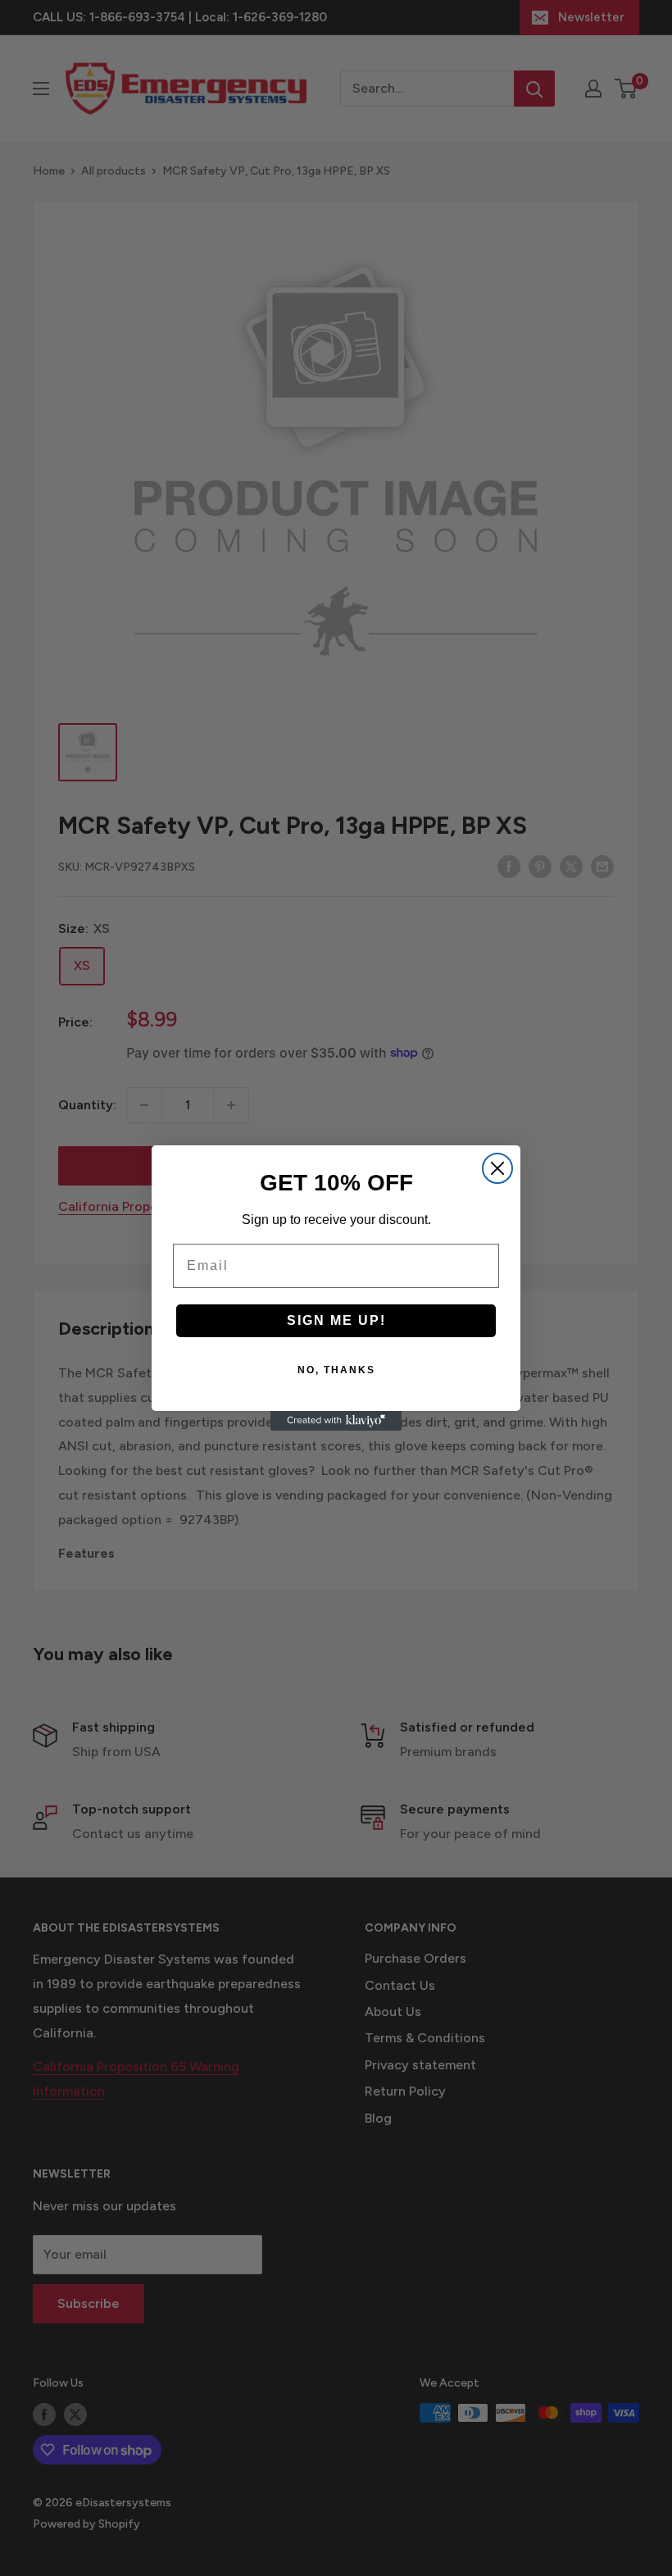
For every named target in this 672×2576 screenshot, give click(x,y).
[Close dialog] (497, 1168)
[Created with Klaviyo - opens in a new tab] (336, 1421)
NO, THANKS (336, 1370)
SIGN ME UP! (336, 1320)
